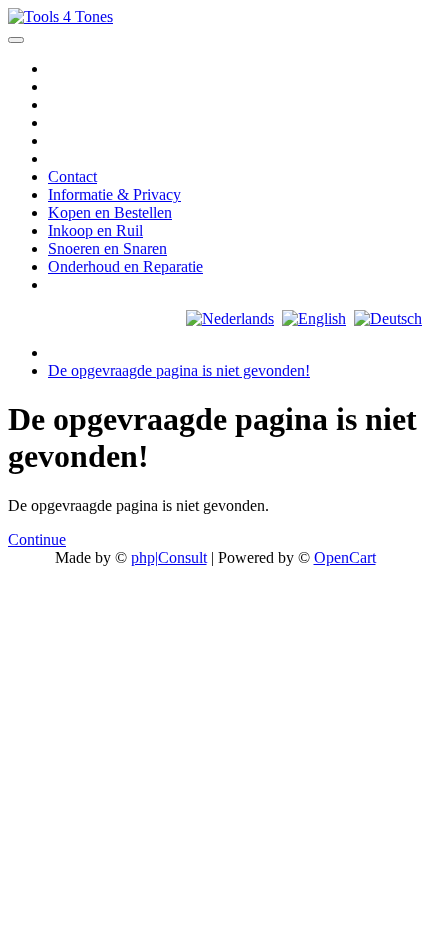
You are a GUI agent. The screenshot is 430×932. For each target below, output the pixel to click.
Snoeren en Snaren (107, 248)
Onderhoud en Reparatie (125, 266)
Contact (72, 176)
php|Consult (169, 557)
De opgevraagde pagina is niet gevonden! (179, 370)
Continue (37, 539)
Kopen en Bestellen (110, 212)
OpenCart (345, 557)
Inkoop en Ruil (95, 230)
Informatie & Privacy (114, 194)
